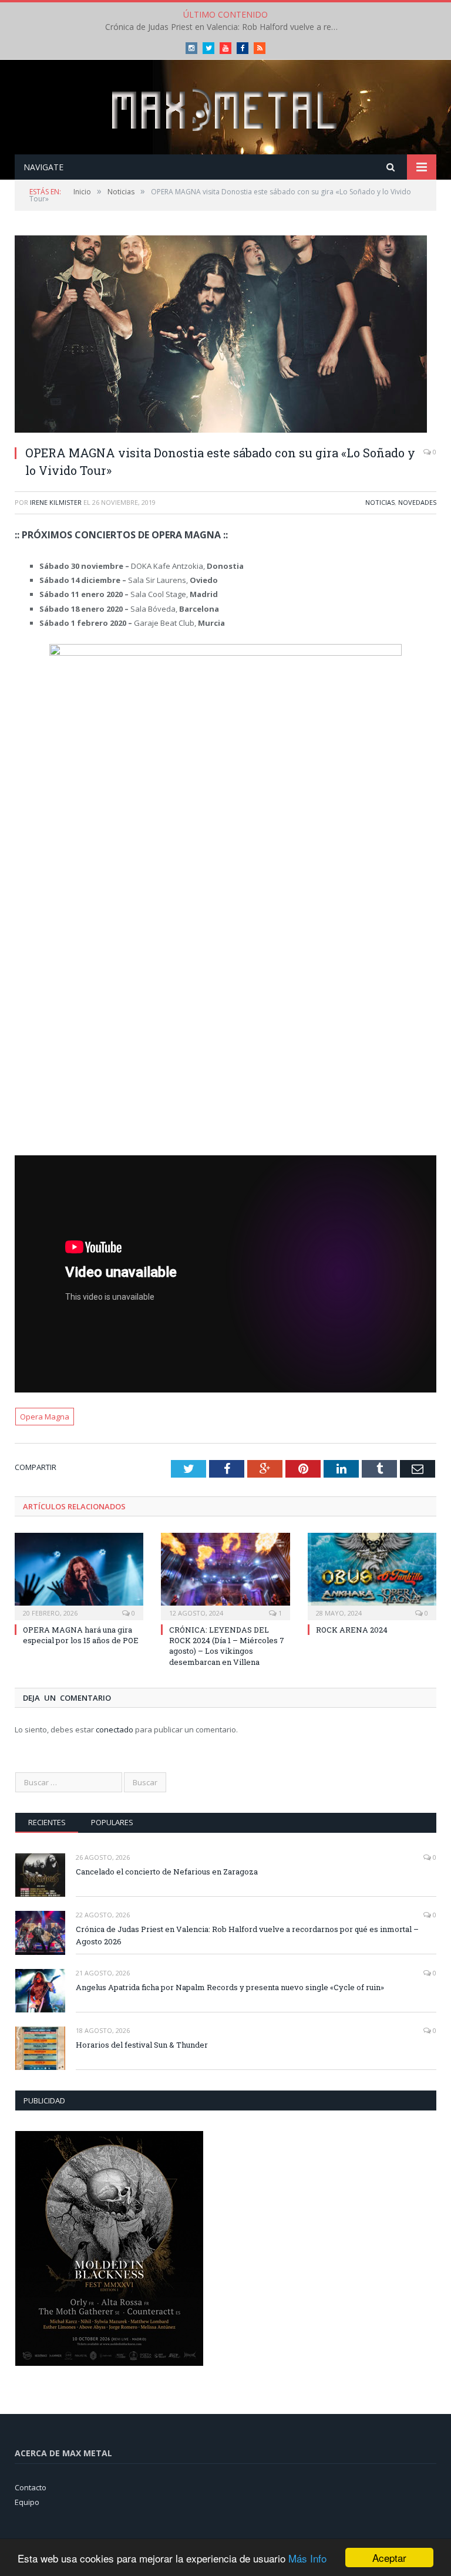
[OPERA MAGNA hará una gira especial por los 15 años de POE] (79, 1575)
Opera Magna (45, 1417)
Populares (112, 1822)
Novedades (417, 502)
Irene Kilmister (56, 502)
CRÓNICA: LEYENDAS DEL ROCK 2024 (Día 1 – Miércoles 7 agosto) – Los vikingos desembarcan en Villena (227, 1646)
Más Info (307, 2558)
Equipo (27, 2502)
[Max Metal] (225, 108)
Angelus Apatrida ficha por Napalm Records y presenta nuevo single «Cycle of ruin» (230, 1987)
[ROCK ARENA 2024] (372, 1575)
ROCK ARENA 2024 (352, 1630)
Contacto (31, 2487)
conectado (115, 1729)
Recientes (47, 1822)
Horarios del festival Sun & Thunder (142, 2045)
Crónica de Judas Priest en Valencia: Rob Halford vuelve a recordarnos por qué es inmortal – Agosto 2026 (225, 27)
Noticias (380, 502)
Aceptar (389, 2558)
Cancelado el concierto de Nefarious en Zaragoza (167, 1872)
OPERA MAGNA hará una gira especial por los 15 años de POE (81, 1635)
